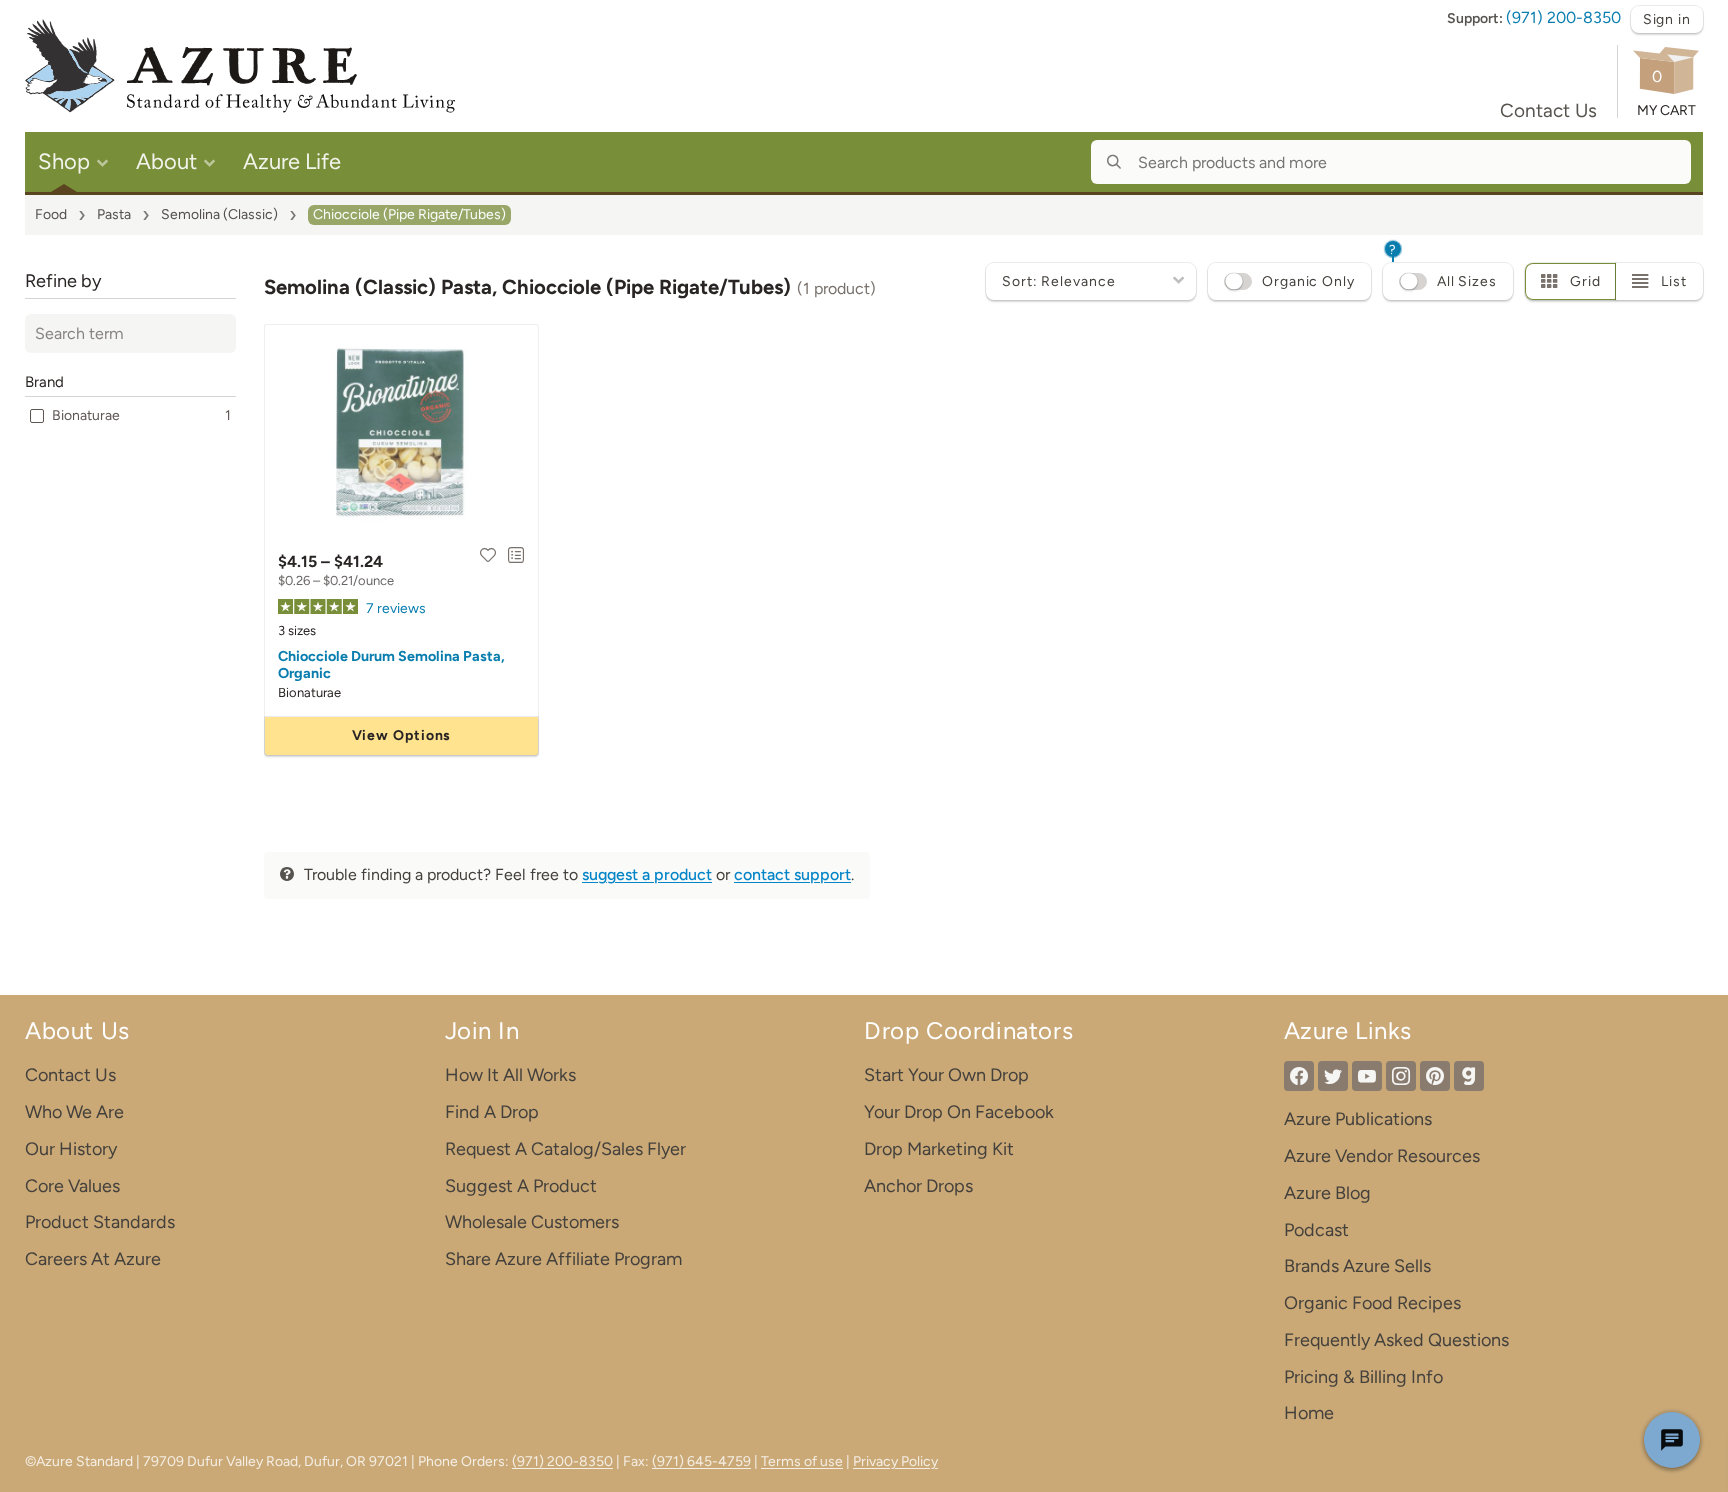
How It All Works (510, 1075)
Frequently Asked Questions (1396, 1340)
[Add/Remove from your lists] (516, 555)
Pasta (114, 214)
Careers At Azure (93, 1259)
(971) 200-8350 (1563, 17)
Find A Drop (492, 1112)
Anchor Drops (918, 1186)
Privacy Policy (895, 1461)
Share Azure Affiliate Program (563, 1259)
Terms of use (802, 1461)
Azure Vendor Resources (1382, 1156)
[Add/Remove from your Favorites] (488, 555)
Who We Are (74, 1112)
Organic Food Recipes (1372, 1303)
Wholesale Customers (532, 1222)
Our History (71, 1149)
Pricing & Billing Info (1363, 1377)
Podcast (1316, 1230)
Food (51, 214)
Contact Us (1548, 110)
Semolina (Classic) (219, 214)
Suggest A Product (521, 1186)
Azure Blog (1327, 1193)
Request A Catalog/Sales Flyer (565, 1149)
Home (1309, 1413)
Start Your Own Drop (946, 1075)
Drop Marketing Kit (939, 1149)
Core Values (72, 1186)
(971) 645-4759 (701, 1461)
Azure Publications (1358, 1119)
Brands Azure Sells (1357, 1266)
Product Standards (100, 1222)
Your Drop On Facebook (959, 1112)
